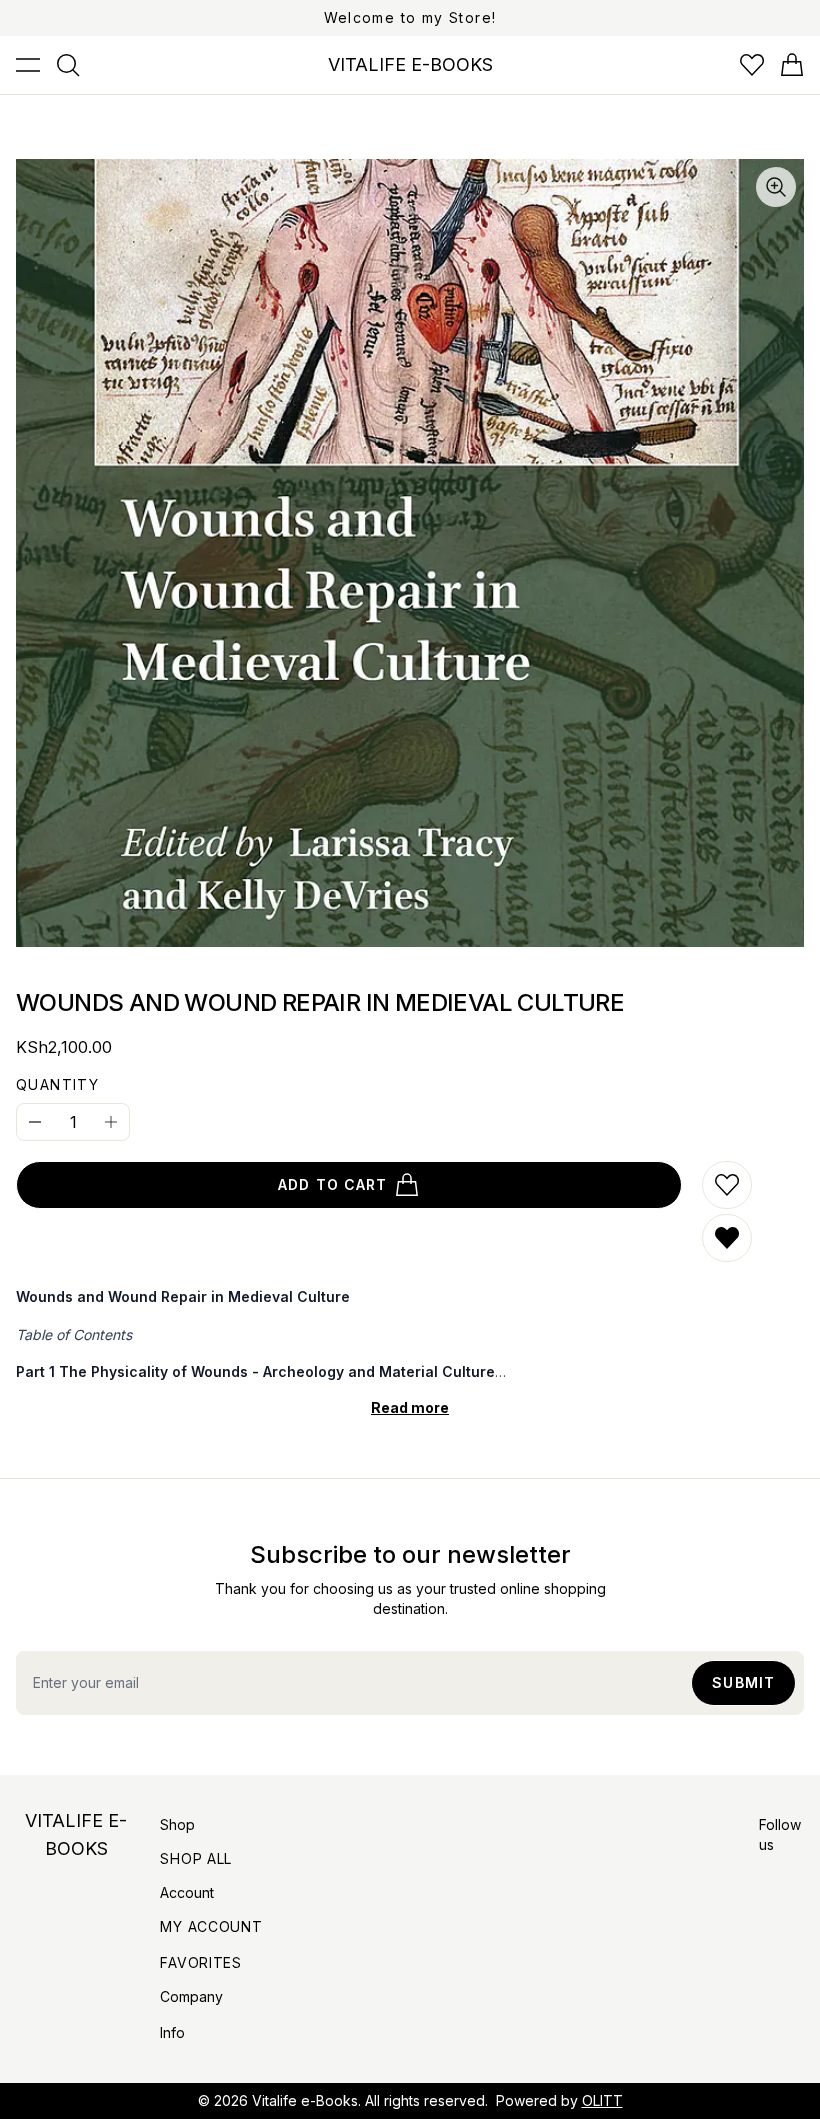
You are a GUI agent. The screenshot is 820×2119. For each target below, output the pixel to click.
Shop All (196, 1858)
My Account (211, 1926)
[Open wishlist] (752, 65)
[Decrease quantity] (35, 1122)
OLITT (602, 2100)
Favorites (200, 1962)
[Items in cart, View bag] (792, 65)
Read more (410, 1407)
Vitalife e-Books (305, 2100)
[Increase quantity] (111, 1122)
